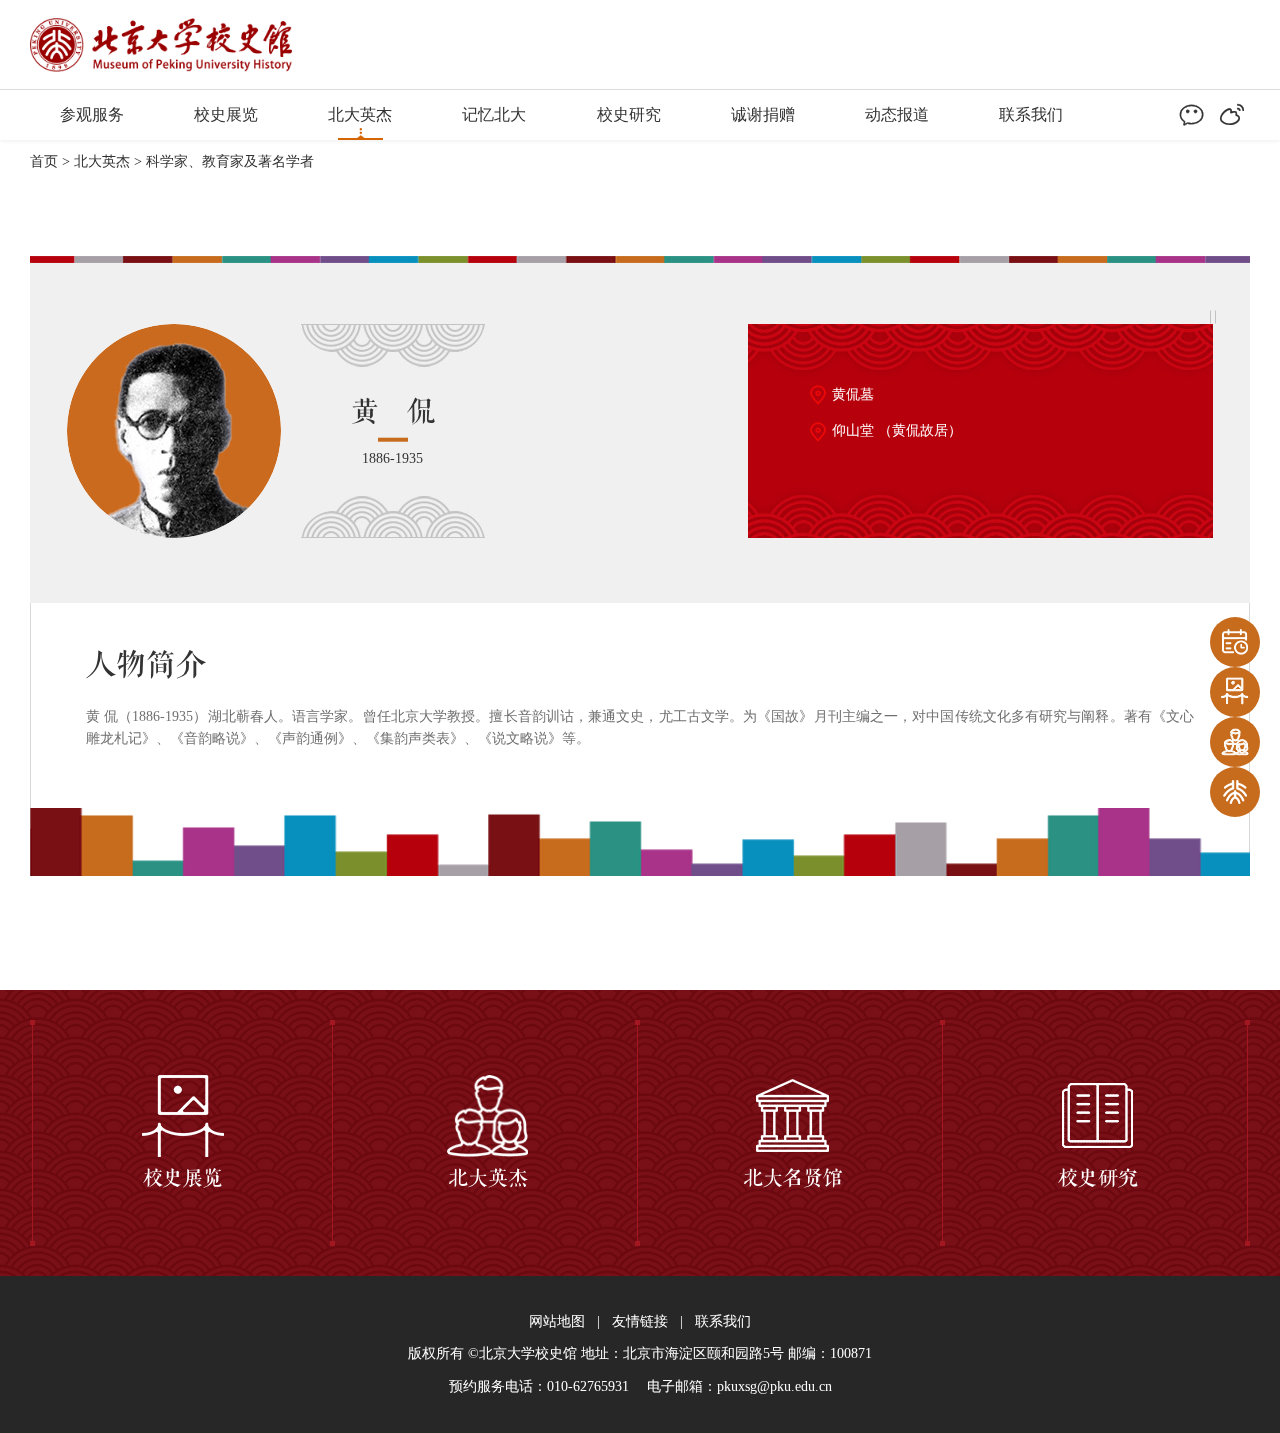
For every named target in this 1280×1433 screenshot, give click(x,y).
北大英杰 (360, 114)
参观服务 (92, 114)
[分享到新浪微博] (1232, 115)
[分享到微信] (1191, 115)
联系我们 (1031, 114)
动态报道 (897, 114)
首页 (44, 161)
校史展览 (226, 114)
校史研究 (629, 114)
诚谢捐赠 (763, 114)
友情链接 (640, 1321)
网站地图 (557, 1321)
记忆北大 (494, 114)
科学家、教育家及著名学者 (232, 161)
